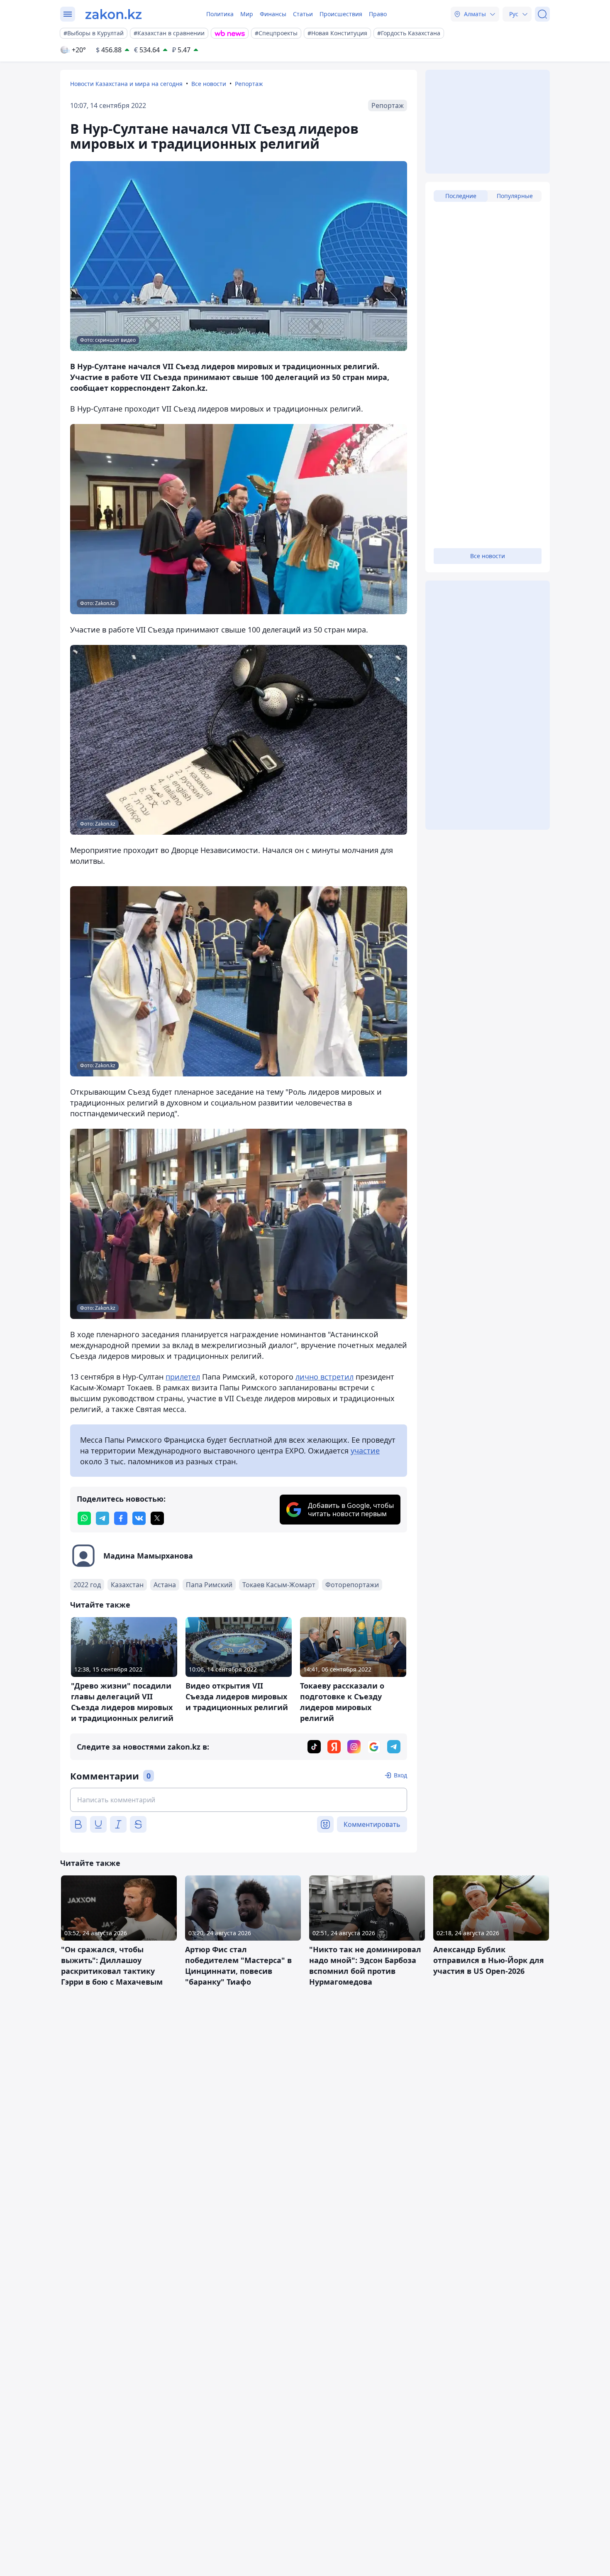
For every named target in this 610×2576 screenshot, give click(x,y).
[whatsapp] (84, 1518)
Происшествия (341, 14)
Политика (220, 14)
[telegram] (102, 1518)
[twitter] (157, 1518)
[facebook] (121, 1518)
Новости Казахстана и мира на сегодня (126, 84)
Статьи (303, 14)
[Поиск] (542, 14)
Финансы (273, 14)
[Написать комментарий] (239, 1800)
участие (365, 1451)
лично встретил (325, 1377)
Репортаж (249, 84)
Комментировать (372, 1824)
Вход (400, 1775)
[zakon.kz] (113, 14)
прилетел (183, 1377)
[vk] (139, 1518)
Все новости (209, 84)
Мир (247, 14)
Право (378, 14)
